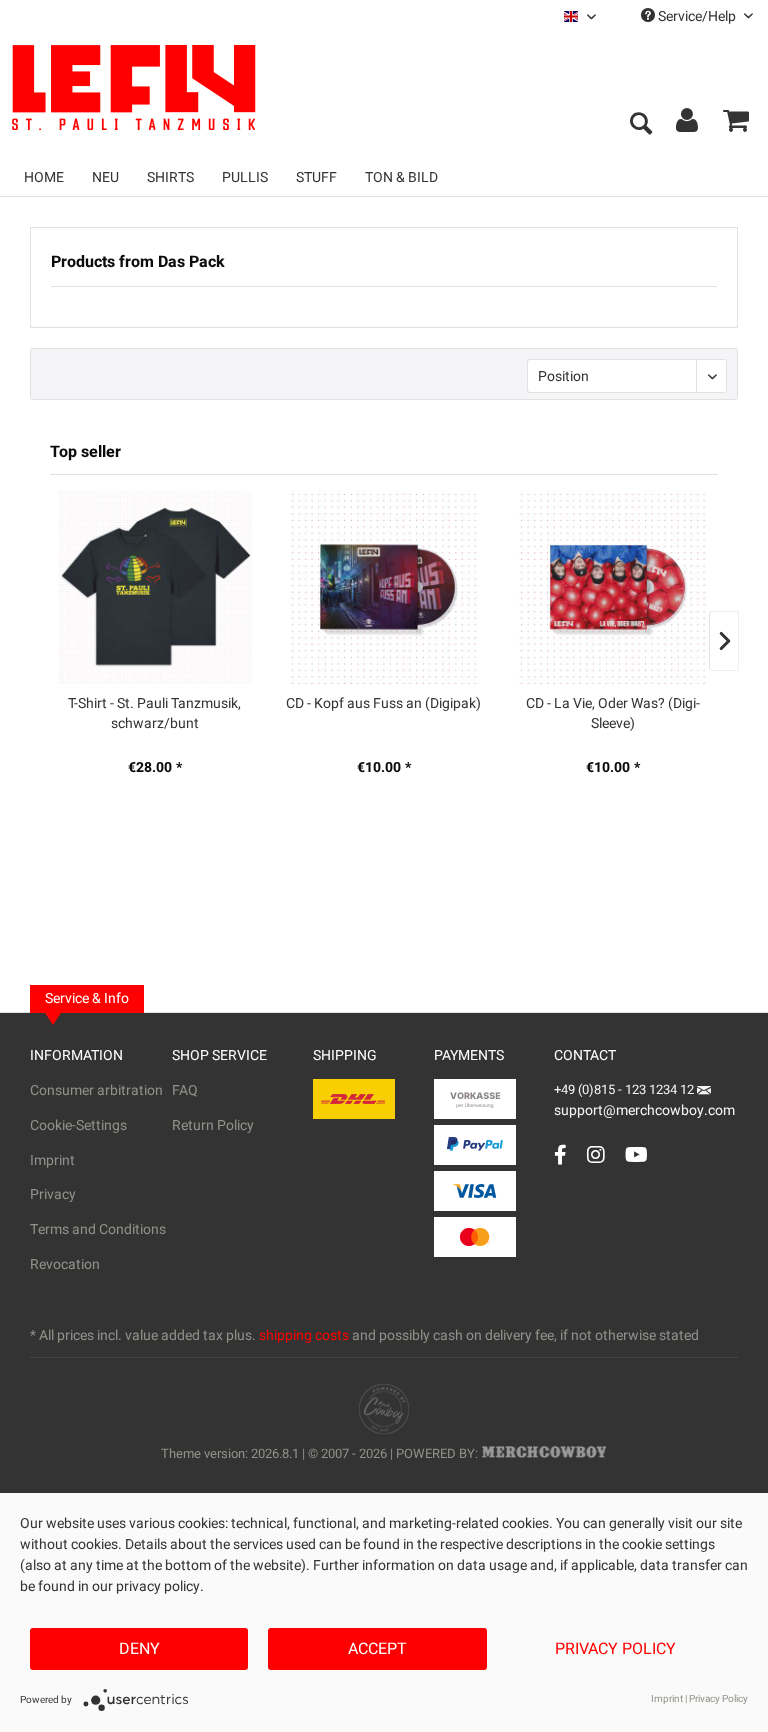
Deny (139, 1649)
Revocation (65, 1264)
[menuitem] (580, 16)
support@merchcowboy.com (644, 1110)
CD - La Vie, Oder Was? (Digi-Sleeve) (613, 714)
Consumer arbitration (96, 1090)
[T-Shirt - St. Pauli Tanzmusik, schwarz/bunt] (154, 587)
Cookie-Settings (78, 1125)
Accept (377, 1649)
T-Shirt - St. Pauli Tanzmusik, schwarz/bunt (154, 714)
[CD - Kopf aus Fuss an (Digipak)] (383, 587)
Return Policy (213, 1125)
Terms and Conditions (98, 1229)
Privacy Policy (615, 1649)
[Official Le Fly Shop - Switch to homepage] (210, 88)
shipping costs (304, 1335)
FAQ (185, 1090)
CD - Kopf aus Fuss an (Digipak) (383, 704)
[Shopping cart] (736, 125)
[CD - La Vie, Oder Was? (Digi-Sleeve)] (613, 587)
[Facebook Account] (560, 1154)
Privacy (53, 1194)
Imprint (52, 1160)
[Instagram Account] (596, 1154)
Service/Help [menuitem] (697, 16)
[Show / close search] (640, 125)
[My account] (688, 125)
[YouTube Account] (636, 1154)
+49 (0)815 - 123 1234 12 (625, 1089)
